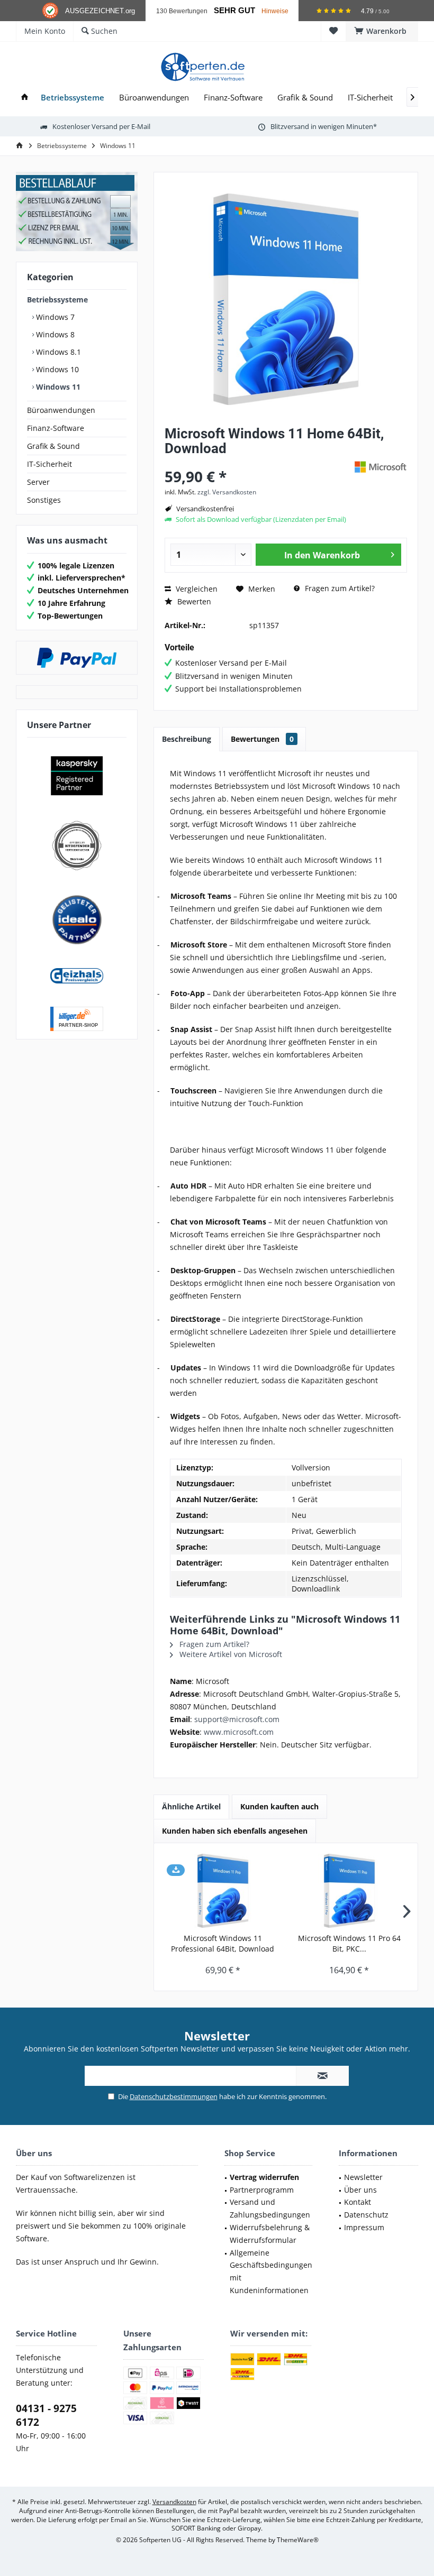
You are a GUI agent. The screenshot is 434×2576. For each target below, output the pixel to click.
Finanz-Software (56, 428)
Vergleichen (196, 589)
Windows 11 (57, 387)
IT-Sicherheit (49, 464)
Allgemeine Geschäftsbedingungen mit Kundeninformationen (271, 2271)
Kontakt (358, 2202)
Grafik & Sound (53, 446)
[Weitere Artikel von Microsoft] (381, 467)
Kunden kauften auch (279, 1806)
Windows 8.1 (57, 352)
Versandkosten (174, 2502)
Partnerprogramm (262, 2190)
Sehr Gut (234, 11)
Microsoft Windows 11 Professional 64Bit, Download (223, 1943)
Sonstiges (44, 500)
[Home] (25, 98)
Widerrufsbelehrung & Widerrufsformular (270, 2234)
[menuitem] (382, 31)
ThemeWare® (298, 2540)
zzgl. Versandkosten (227, 492)
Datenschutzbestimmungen (174, 2096)
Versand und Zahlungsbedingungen (270, 2208)
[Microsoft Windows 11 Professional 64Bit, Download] (223, 1891)
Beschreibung (187, 739)
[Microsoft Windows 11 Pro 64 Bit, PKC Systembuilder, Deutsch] (349, 1891)
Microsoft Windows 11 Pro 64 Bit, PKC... (349, 1943)
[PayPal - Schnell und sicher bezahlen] (77, 658)
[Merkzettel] (333, 31)
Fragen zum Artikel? (339, 588)
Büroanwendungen (61, 410)
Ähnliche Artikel (191, 1806)
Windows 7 (54, 317)
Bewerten (193, 601)
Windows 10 (56, 369)
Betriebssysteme (57, 300)
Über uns (360, 2190)
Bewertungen (262, 739)
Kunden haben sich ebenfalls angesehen (235, 1831)
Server (38, 482)
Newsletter (363, 2177)
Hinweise (275, 11)
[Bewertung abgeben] (258, 462)
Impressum (364, 2227)
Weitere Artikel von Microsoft (230, 1654)
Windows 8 (54, 334)
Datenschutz (366, 2215)
